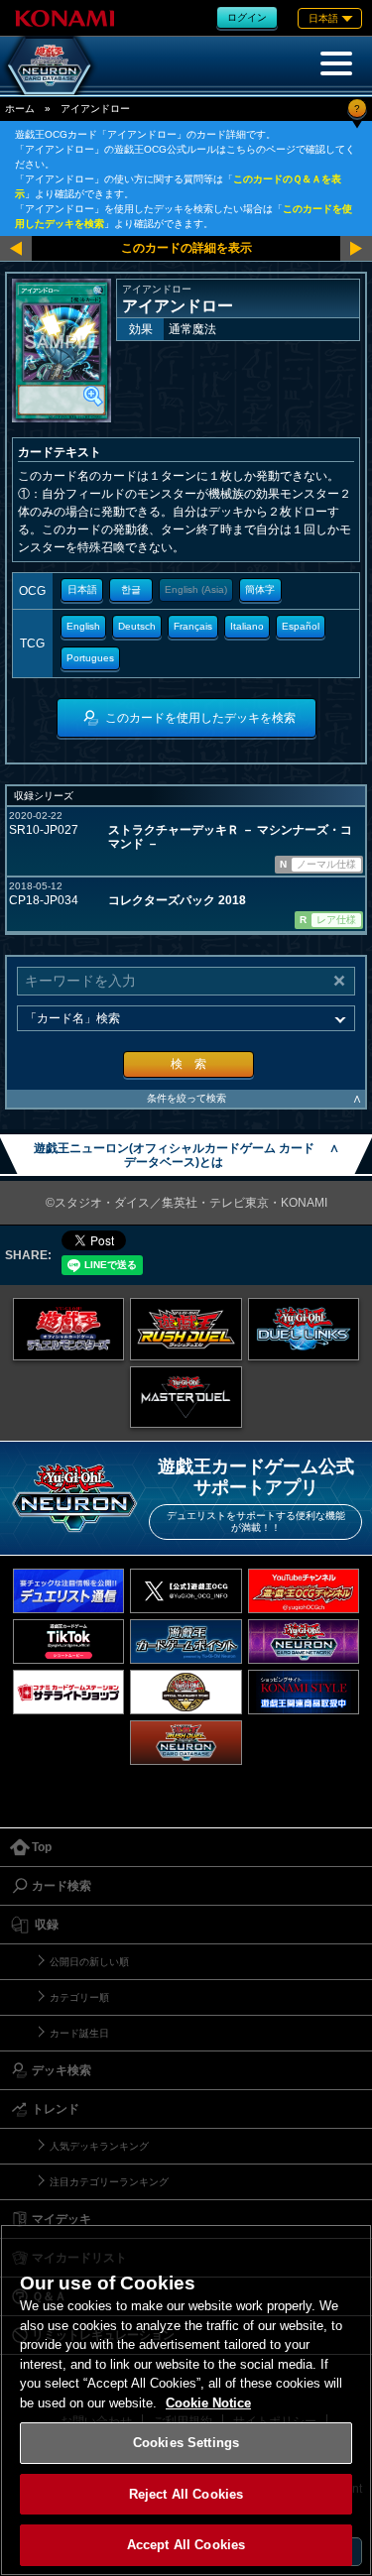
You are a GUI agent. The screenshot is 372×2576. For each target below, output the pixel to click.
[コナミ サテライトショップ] (69, 1692)
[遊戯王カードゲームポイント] (186, 1641)
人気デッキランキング (99, 2146)
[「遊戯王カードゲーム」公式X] (186, 1591)
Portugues (90, 658)
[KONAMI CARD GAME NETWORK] (304, 1641)
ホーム (20, 109)
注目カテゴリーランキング (109, 2182)
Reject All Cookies (186, 2494)
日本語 (82, 589)
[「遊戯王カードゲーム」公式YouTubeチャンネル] (304, 1591)
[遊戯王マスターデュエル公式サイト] (186, 1397)
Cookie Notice (208, 2403)
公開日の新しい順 (89, 1962)
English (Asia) (196, 589)
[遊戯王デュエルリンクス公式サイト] (304, 1329)
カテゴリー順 (79, 1997)
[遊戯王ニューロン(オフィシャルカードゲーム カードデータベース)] (50, 65)
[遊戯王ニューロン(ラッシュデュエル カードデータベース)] (186, 1743)
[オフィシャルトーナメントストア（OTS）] (186, 1692)
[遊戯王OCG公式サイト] (69, 1329)
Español (301, 626)
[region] (186, 2400)
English (83, 626)
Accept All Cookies (186, 2545)
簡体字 (260, 589)
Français (193, 626)
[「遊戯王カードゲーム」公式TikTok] (69, 1641)
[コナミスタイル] (304, 1692)
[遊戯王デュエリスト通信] (69, 1591)
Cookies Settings (186, 2443)
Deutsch (137, 626)
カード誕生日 (79, 2033)
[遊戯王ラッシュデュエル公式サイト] (186, 1329)
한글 (131, 589)
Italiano (247, 626)
